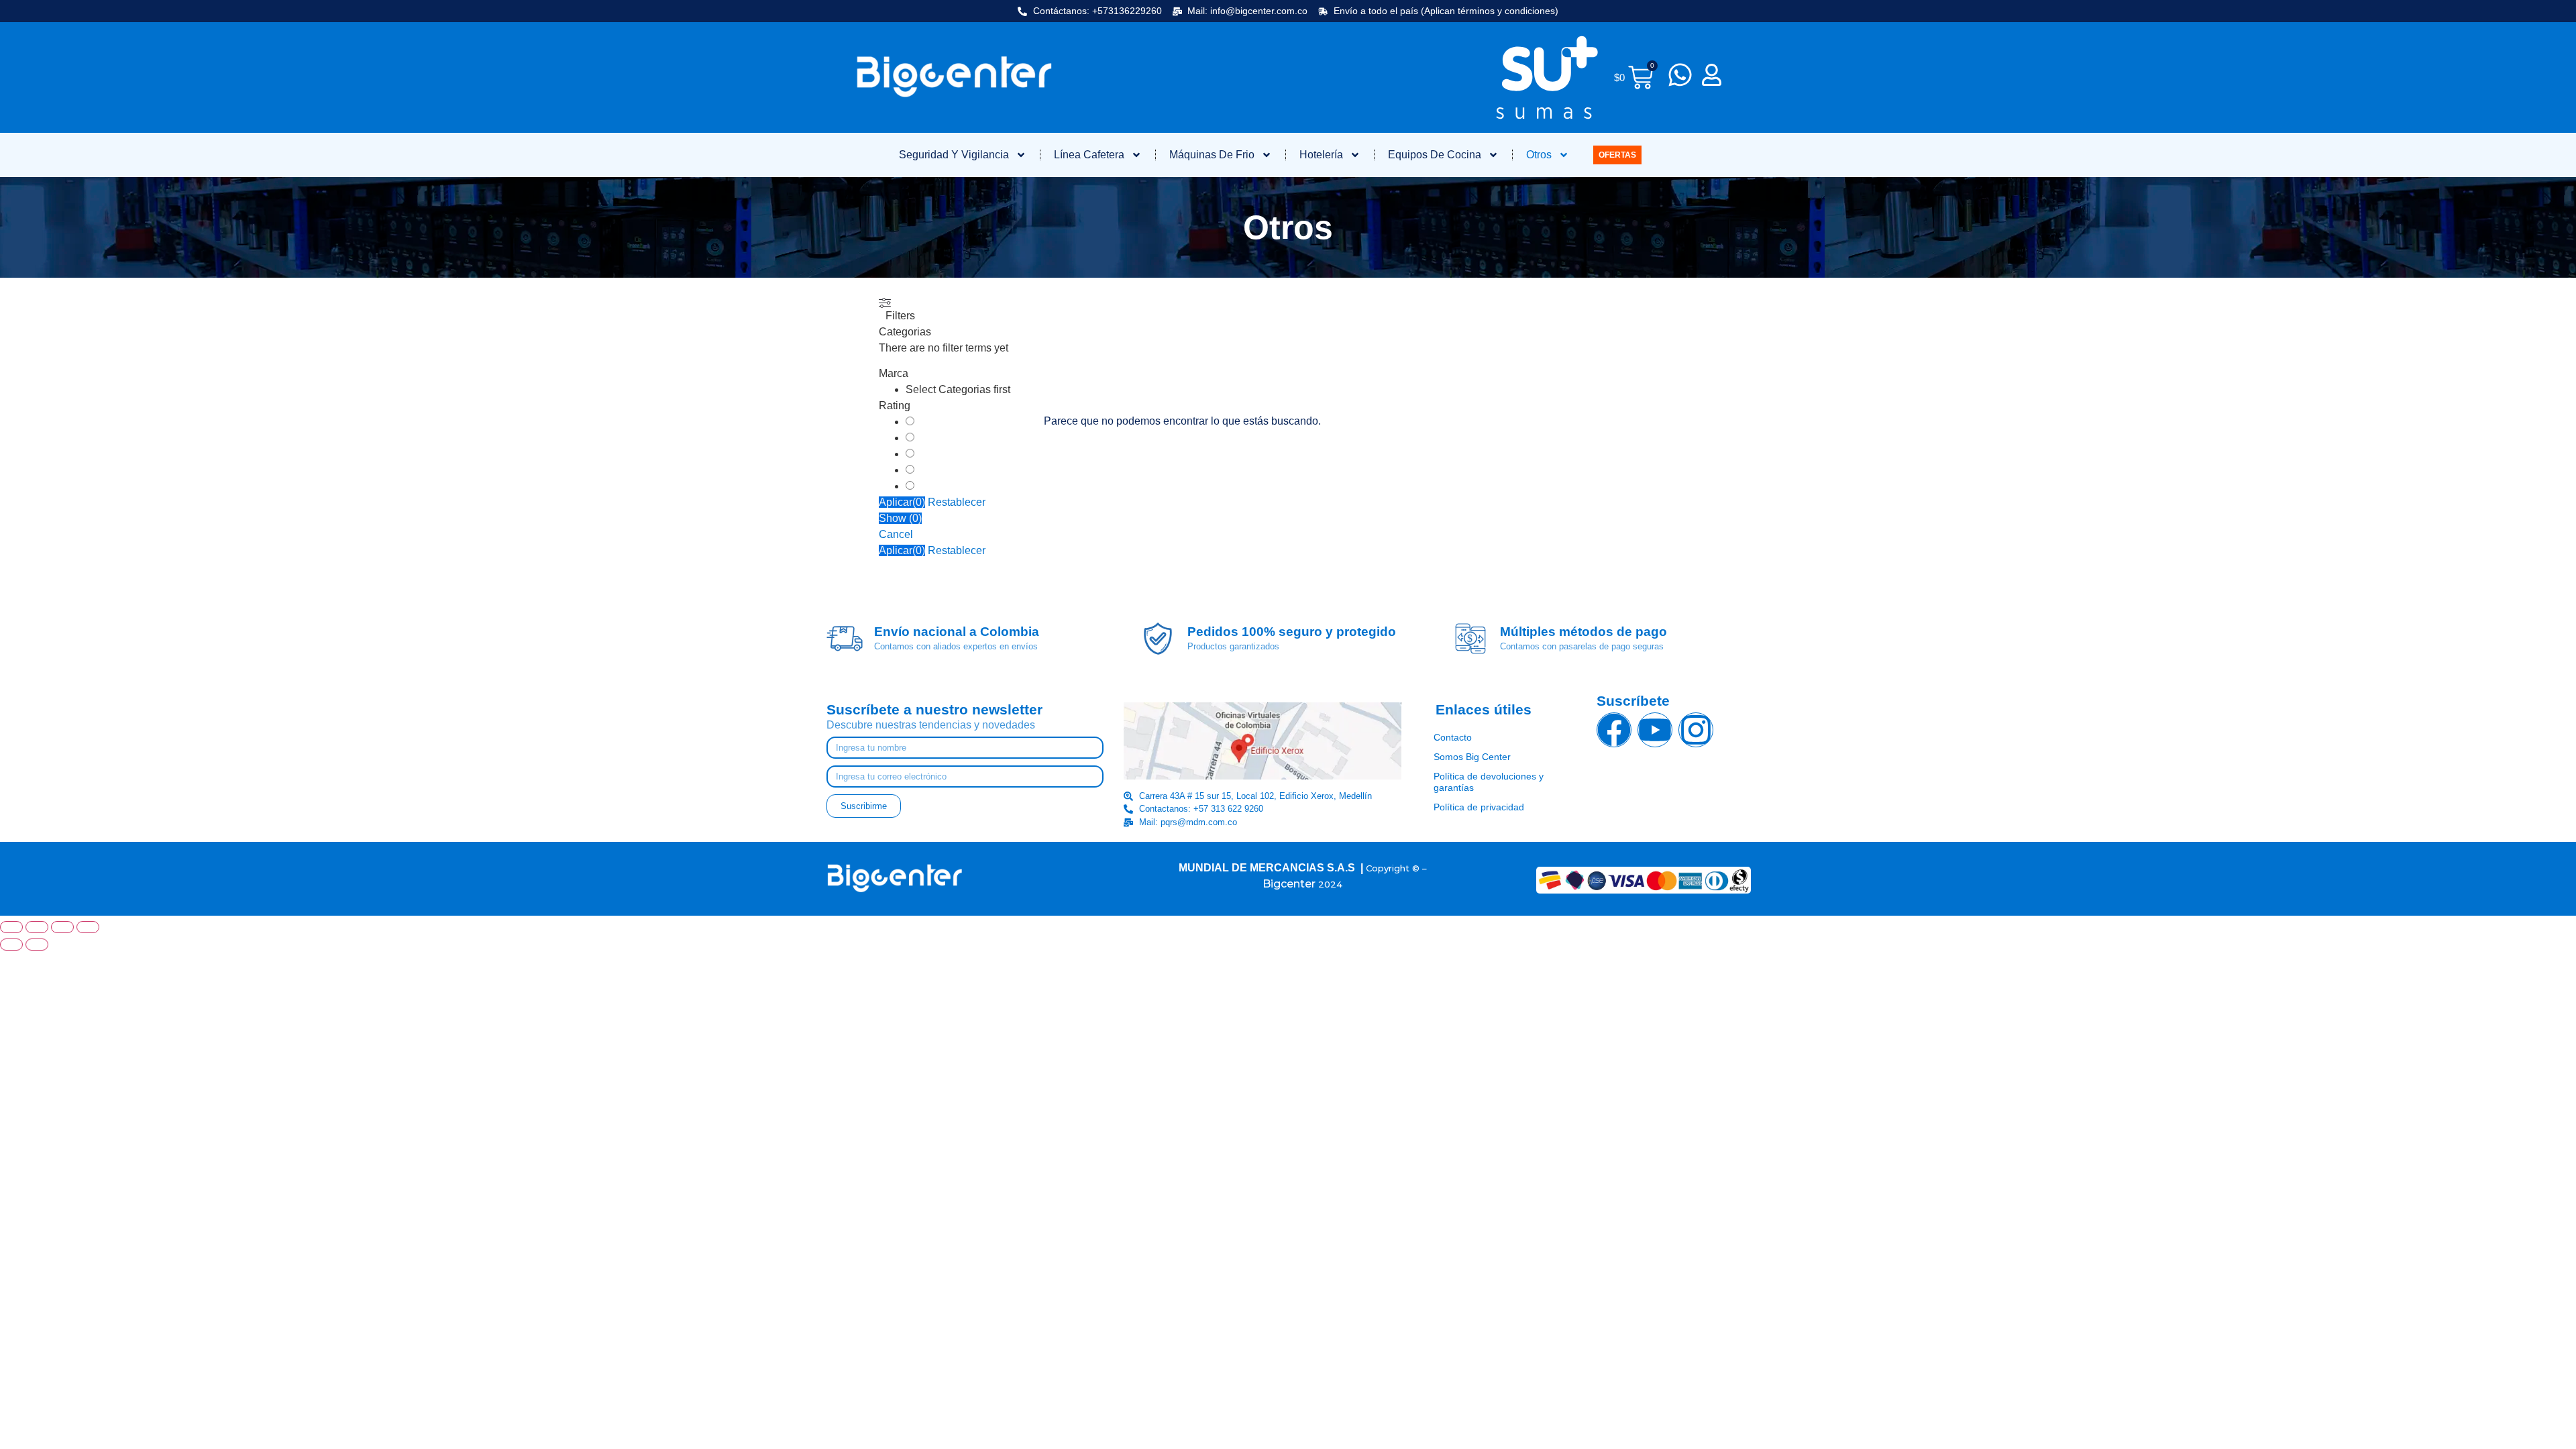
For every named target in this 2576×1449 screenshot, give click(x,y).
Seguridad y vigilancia (954, 155)
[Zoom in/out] (11, 927)
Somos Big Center (1472, 757)
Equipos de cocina (1435, 155)
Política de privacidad (1479, 807)
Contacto (1453, 737)
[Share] (62, 927)
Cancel (896, 534)
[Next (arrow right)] (37, 945)
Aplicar (902, 502)
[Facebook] (1614, 730)
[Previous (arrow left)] (11, 945)
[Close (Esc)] (88, 927)
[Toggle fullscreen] (37, 927)
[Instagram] (1696, 730)
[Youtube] (1655, 730)
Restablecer (957, 502)
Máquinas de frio (1212, 155)
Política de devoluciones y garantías (1489, 782)
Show (900, 518)
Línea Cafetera (1089, 155)
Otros (1539, 155)
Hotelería (1321, 155)
